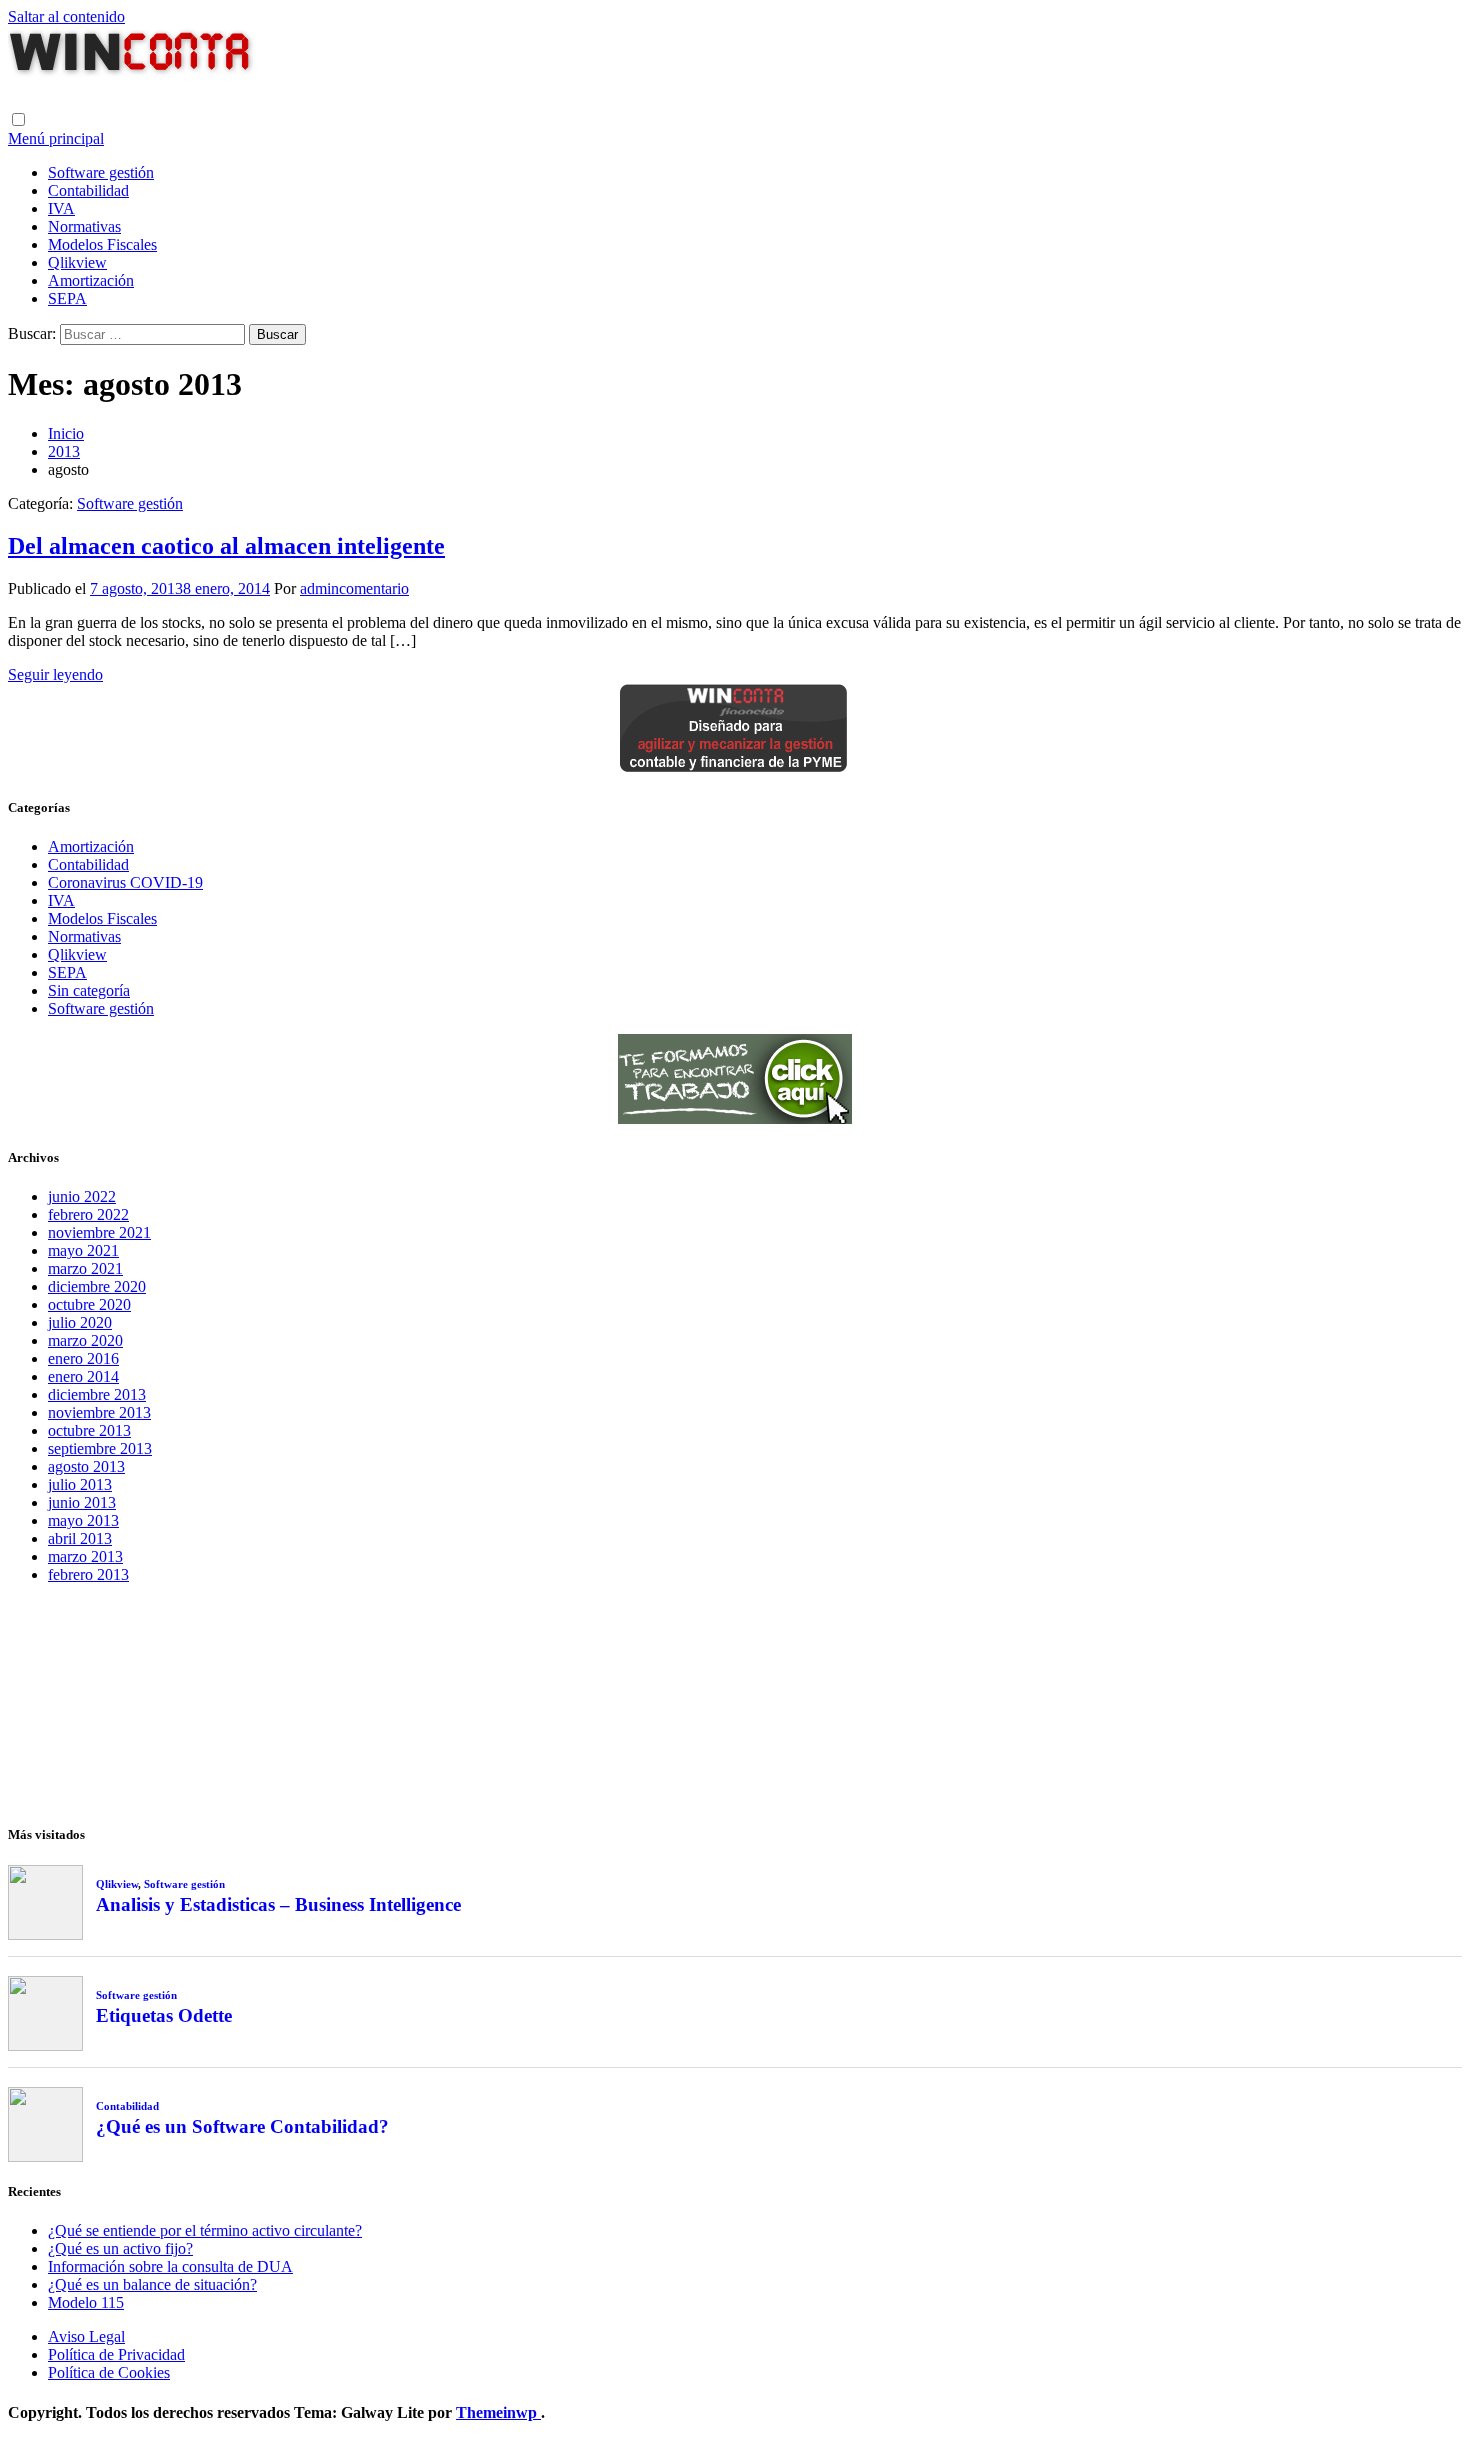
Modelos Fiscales (102, 244)
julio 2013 (80, 1484)
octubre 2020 (89, 1304)
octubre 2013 (89, 1430)
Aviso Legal (86, 2336)
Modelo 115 (86, 2302)
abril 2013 (80, 1538)
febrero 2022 (88, 1214)
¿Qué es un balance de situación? (152, 2284)
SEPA (67, 298)
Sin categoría (89, 990)
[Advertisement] (735, 1700)
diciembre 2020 (97, 1286)
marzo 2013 (85, 1556)
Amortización (91, 280)
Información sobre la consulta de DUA (170, 2266)
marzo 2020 (85, 1340)
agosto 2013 (86, 1466)
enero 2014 (83, 1376)
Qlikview (77, 262)
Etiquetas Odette (164, 2015)
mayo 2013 (83, 1520)
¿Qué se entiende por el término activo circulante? (205, 2230)
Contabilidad (88, 190)
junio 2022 (82, 1196)
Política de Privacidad (116, 2354)
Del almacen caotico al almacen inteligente (226, 546)
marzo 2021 (85, 1268)
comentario (374, 588)
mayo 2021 (83, 1250)
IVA (61, 208)
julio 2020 (80, 1322)
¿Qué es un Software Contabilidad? (242, 2126)
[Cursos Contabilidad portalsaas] (735, 1118)
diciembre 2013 (97, 1394)
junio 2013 (82, 1502)
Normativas (84, 226)
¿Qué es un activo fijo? (120, 2248)
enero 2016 (83, 1358)
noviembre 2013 (99, 1412)
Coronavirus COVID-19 (125, 882)
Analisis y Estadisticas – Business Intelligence (278, 1904)
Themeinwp (498, 2412)
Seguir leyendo (55, 674)
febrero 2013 (88, 1574)
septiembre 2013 (100, 1448)
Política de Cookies (109, 2372)
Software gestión (101, 172)
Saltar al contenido (66, 16)
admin (319, 588)
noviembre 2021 (99, 1232)
